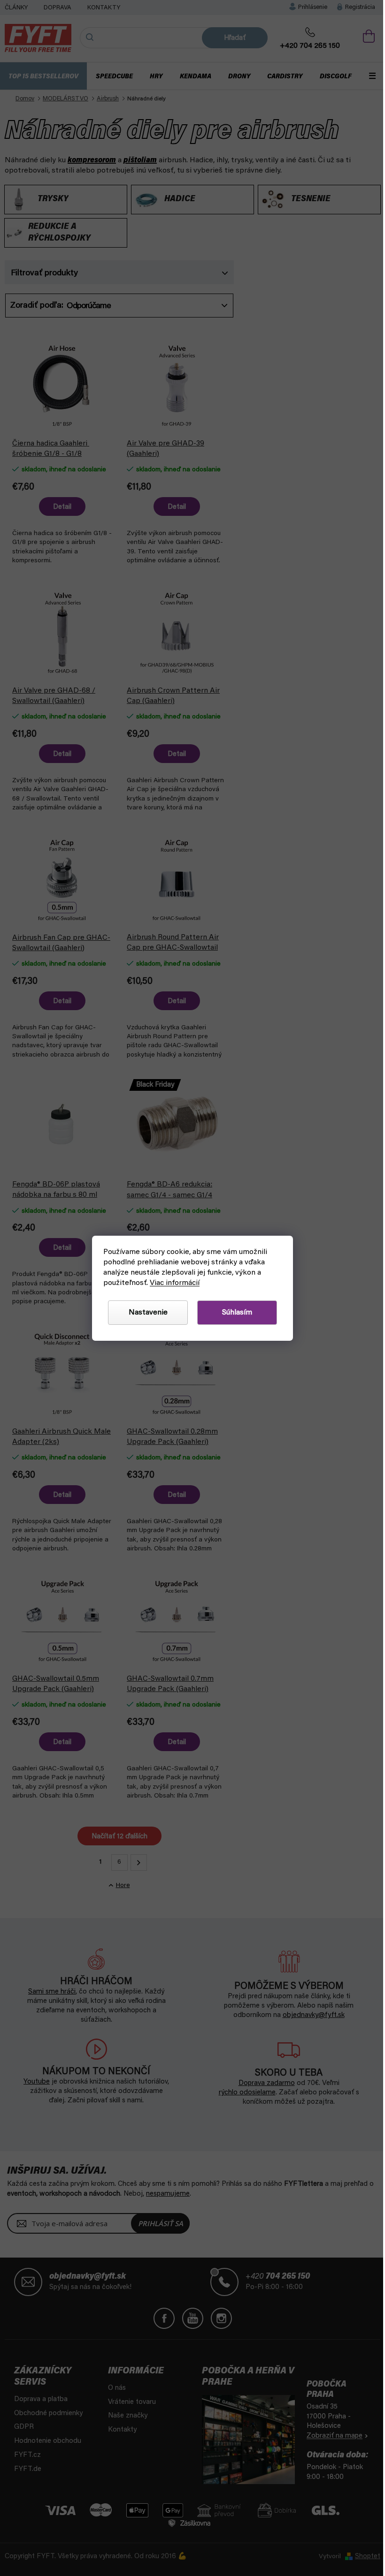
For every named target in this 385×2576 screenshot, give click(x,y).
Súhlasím (237, 1313)
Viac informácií (175, 1283)
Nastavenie (148, 1313)
